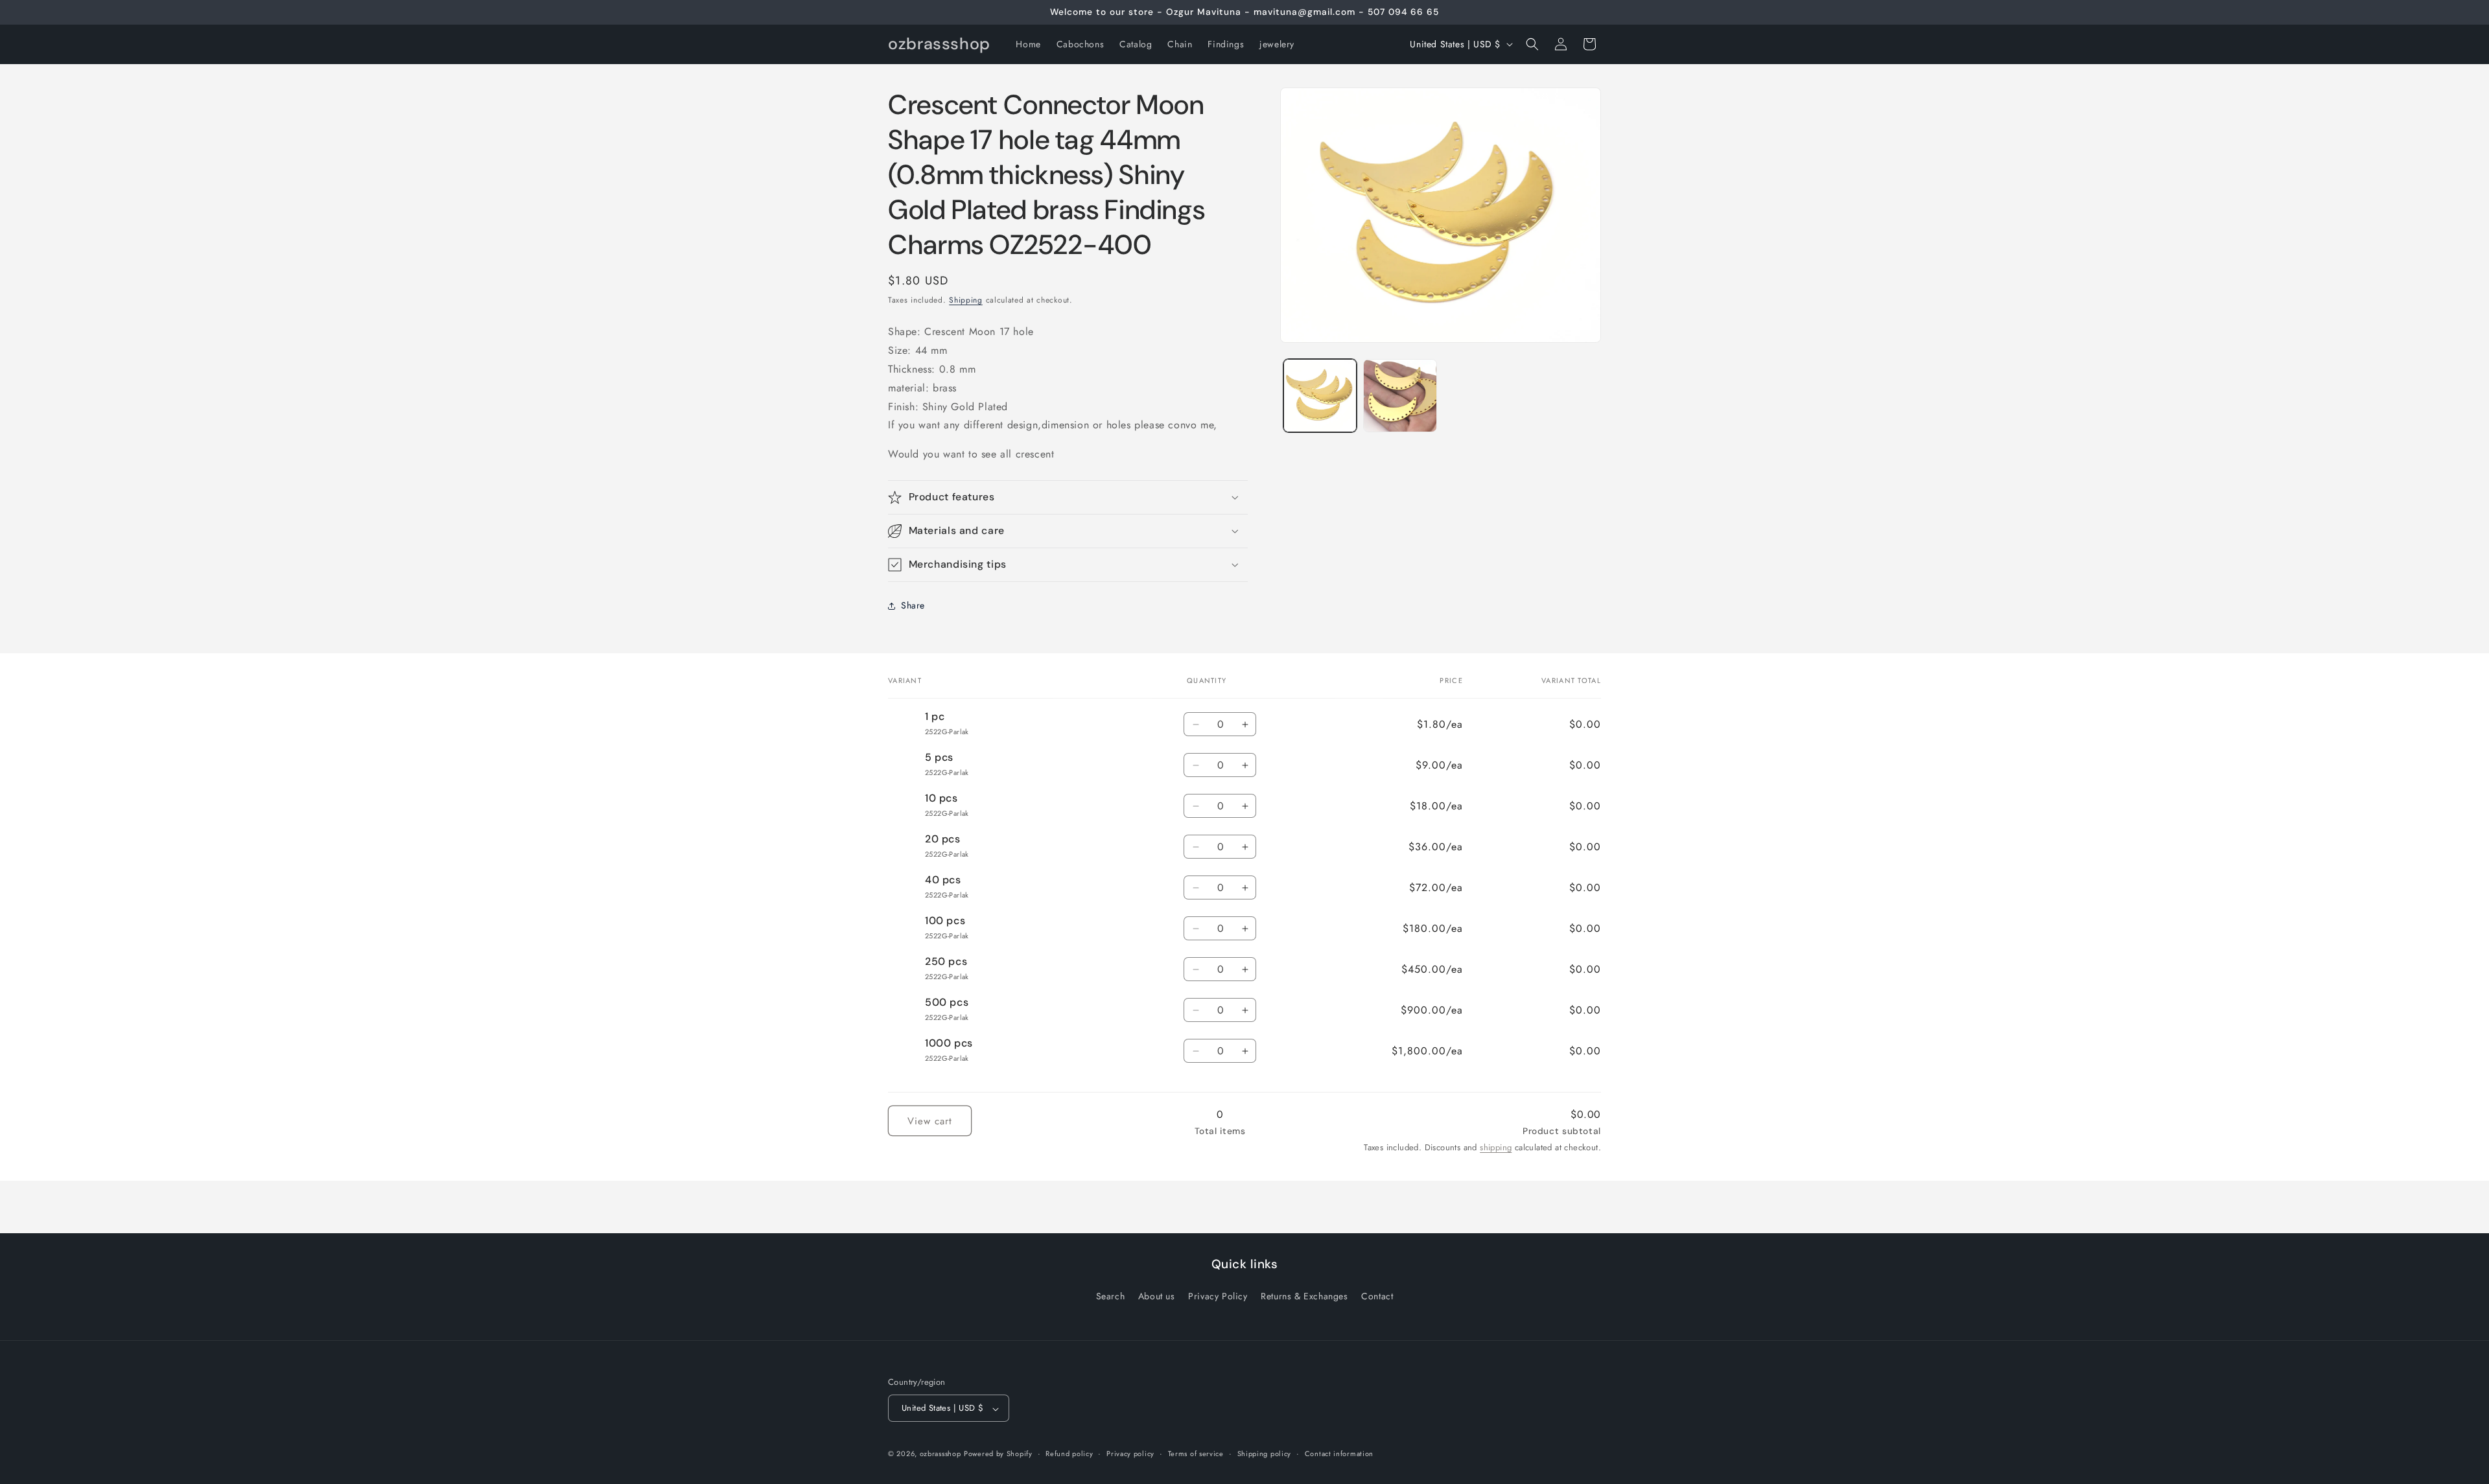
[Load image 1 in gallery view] (1320, 396)
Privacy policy (1130, 1454)
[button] (1532, 44)
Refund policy (1069, 1454)
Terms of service (1196, 1454)
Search (1111, 1296)
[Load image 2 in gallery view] (1400, 396)
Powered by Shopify (998, 1454)
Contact (1377, 1296)
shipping (1496, 1147)
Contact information (1339, 1454)
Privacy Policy (1218, 1296)
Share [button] (913, 605)
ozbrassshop (941, 1454)
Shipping (966, 300)
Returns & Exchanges (1304, 1296)
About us (1157, 1296)
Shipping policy (1265, 1454)
